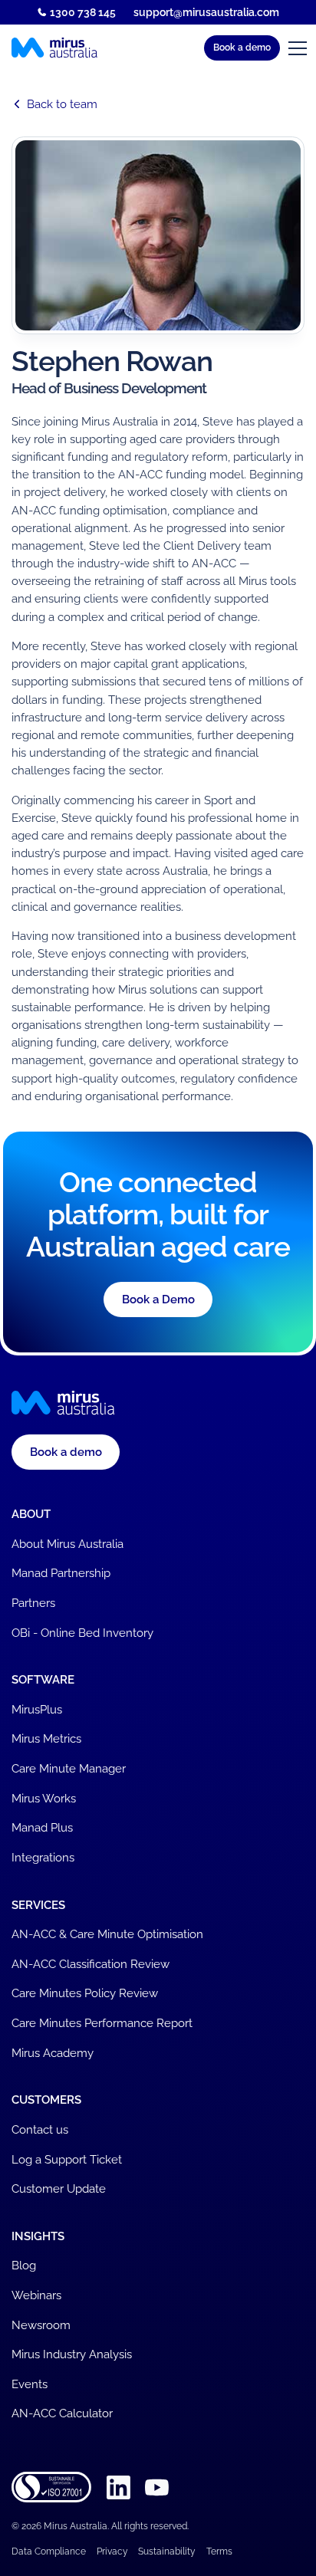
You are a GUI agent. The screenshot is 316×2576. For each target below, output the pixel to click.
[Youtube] (157, 2487)
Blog (24, 2265)
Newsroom (41, 2325)
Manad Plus (42, 1827)
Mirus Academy (53, 2053)
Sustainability (167, 2551)
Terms (219, 2551)
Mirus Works (44, 1798)
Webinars (36, 2295)
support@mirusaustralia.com (206, 12)
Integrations (43, 1857)
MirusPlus (37, 1709)
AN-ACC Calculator (62, 2413)
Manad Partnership (61, 1573)
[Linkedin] (118, 2487)
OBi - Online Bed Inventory (82, 1633)
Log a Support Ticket (67, 2159)
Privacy (112, 2551)
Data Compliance (49, 2551)
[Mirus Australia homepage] (54, 48)
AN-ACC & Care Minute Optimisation (107, 1934)
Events (30, 2384)
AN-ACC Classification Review (91, 1964)
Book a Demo (158, 1299)
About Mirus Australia (67, 1544)
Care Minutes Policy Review (85, 1993)
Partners (33, 1603)
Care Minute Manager (69, 1768)
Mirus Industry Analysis (72, 2354)
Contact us (40, 2129)
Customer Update (59, 2188)
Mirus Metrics (46, 1738)
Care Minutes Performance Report (102, 2023)
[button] (242, 48)
